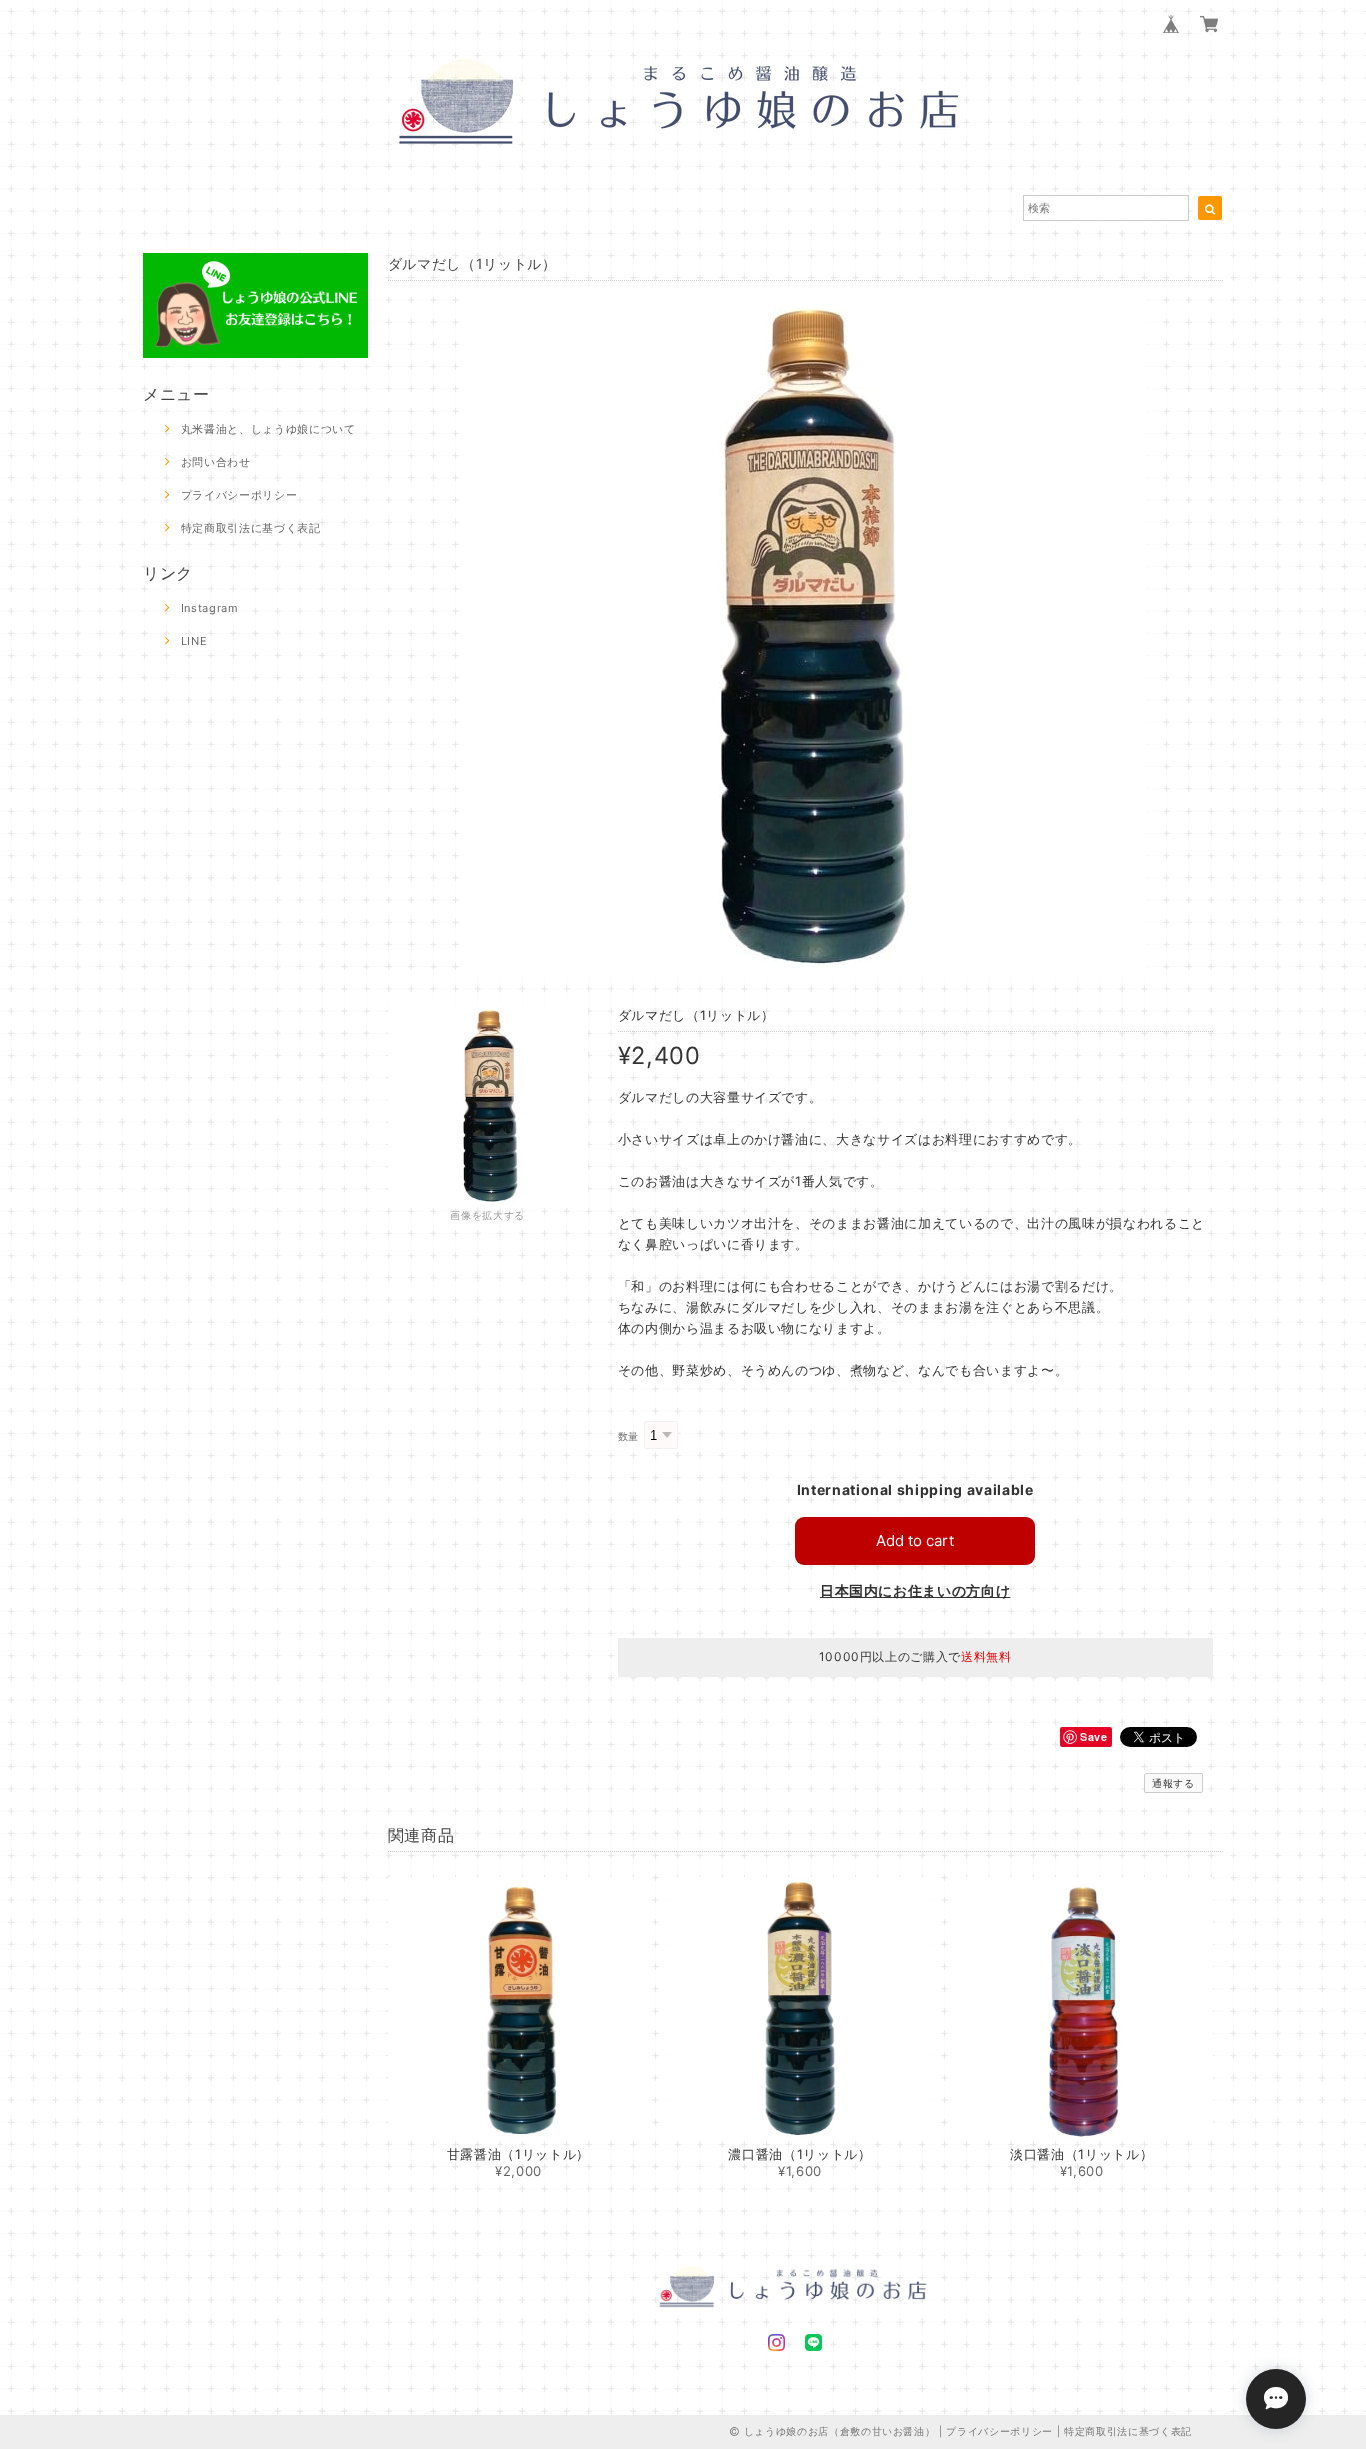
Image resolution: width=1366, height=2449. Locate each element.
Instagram (210, 608)
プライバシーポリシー (239, 495)
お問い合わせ (216, 462)
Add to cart (915, 1540)
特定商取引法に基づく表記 (251, 528)
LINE (194, 641)
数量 (628, 1436)
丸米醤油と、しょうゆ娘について (268, 429)
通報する (1173, 1783)
